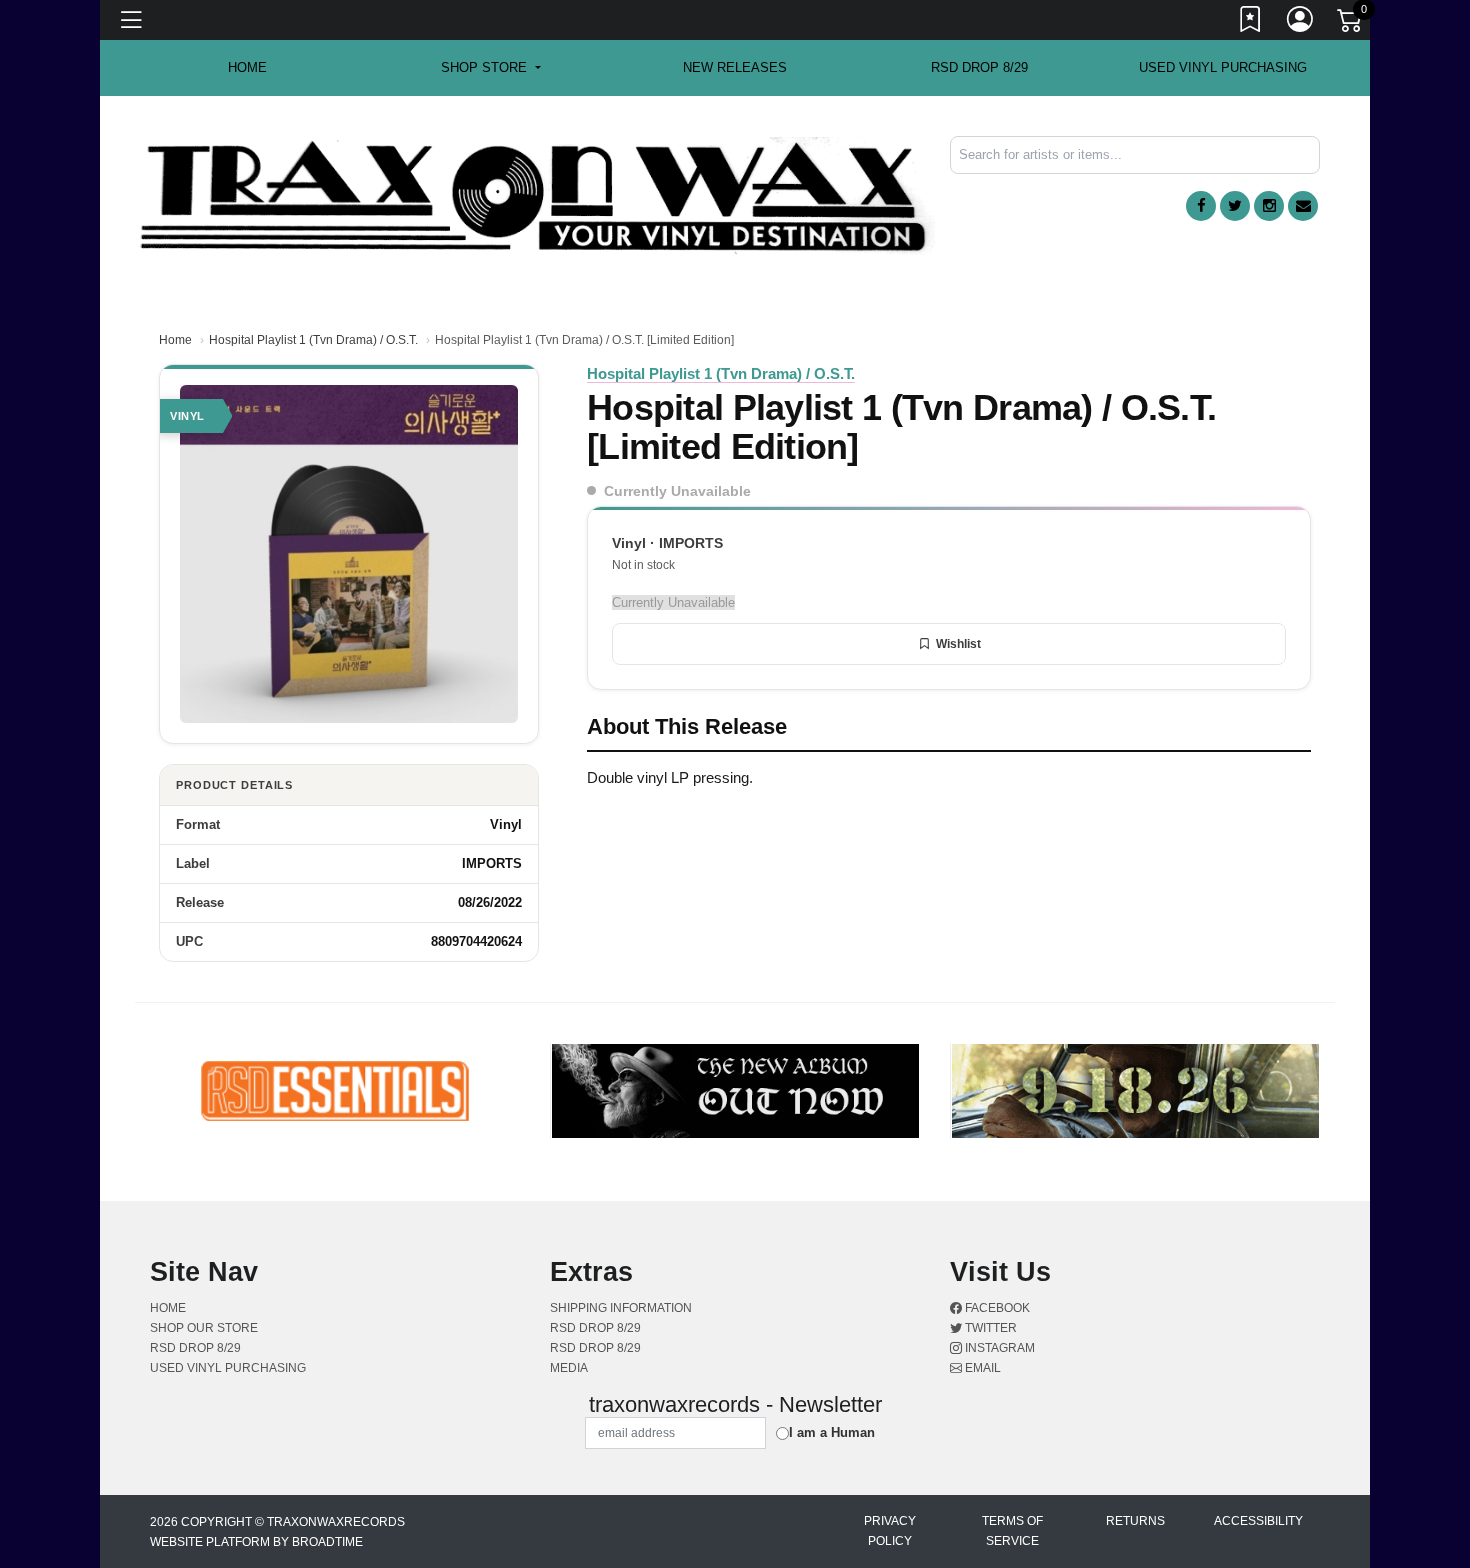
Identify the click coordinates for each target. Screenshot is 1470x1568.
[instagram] (1269, 206)
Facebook (996, 1308)
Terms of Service (1012, 1531)
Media (569, 1368)
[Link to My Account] (1301, 23)
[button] (490, 68)
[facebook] (1201, 206)
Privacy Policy (890, 1531)
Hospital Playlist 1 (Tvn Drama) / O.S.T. (313, 340)
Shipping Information (621, 1308)
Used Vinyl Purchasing (1223, 67)
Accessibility (1258, 1521)
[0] (1351, 24)
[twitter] (1235, 206)
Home (175, 340)
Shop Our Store (204, 1328)
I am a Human (832, 1432)
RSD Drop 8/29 (979, 67)
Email (981, 1368)
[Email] (1303, 206)
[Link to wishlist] (1251, 23)
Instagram (998, 1348)
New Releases (735, 67)
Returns (1135, 1521)
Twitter (989, 1328)
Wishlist (958, 644)
